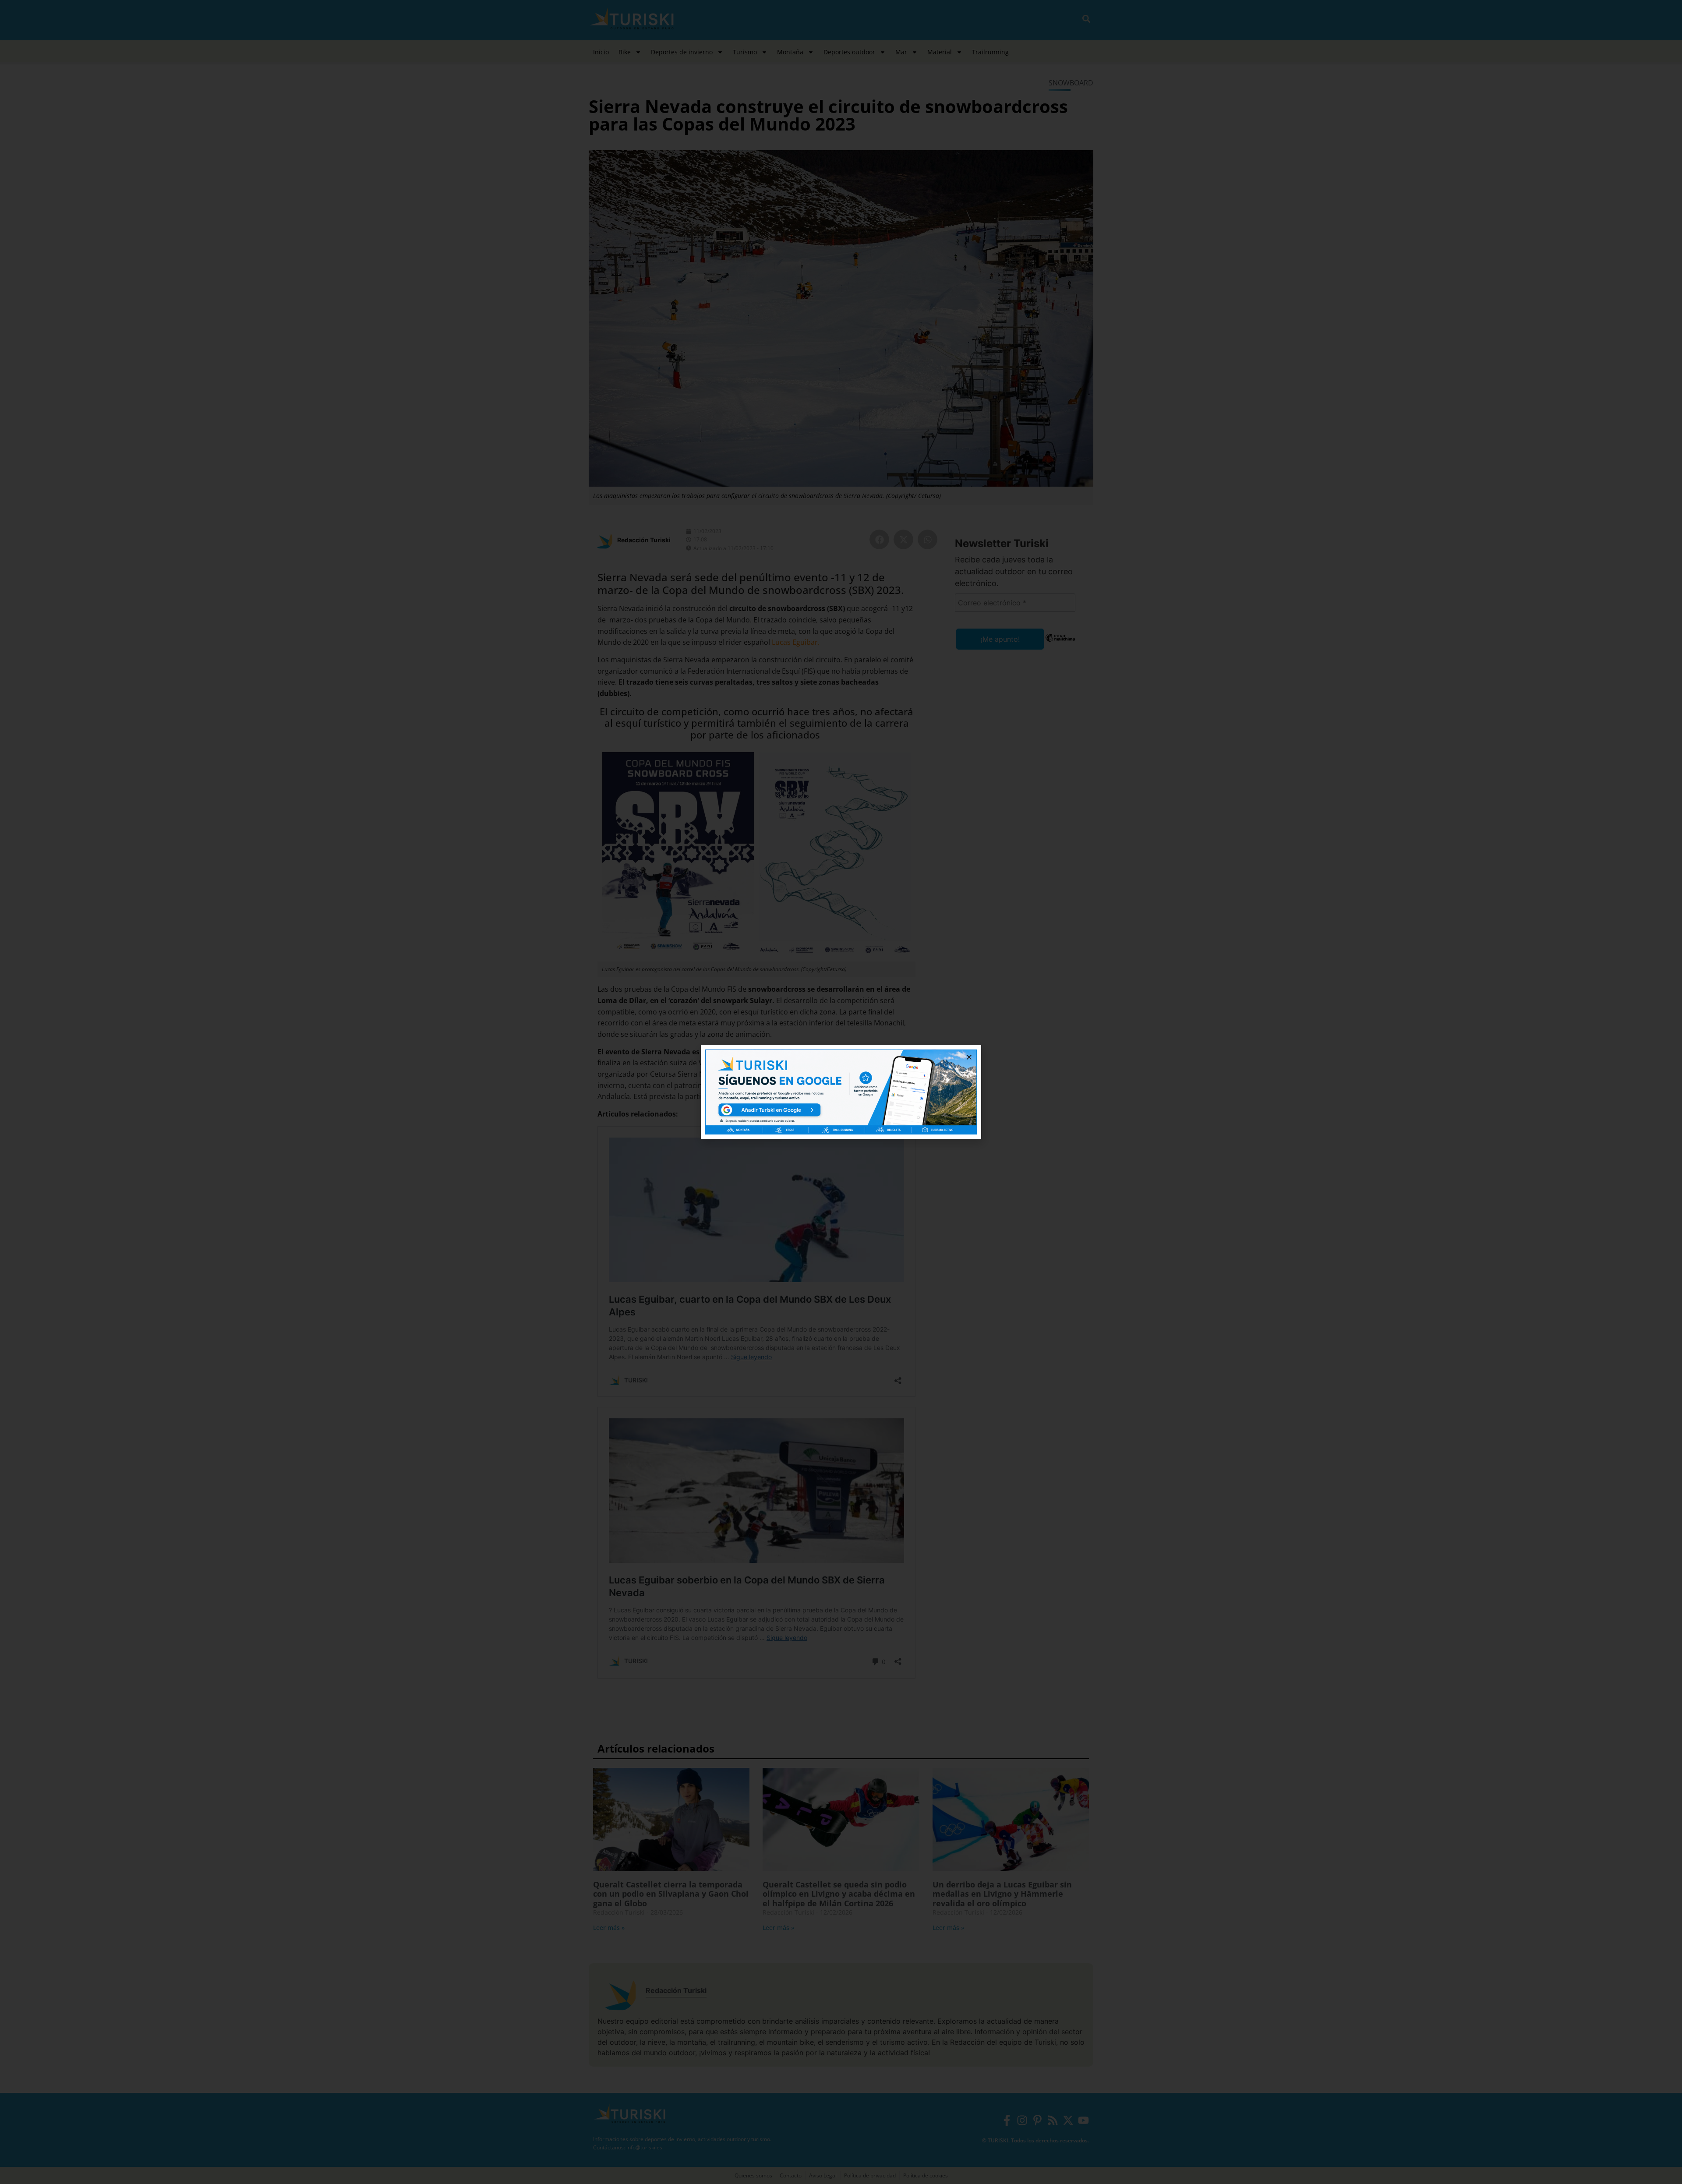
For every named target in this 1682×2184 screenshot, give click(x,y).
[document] (841, 1092)
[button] (969, 1057)
